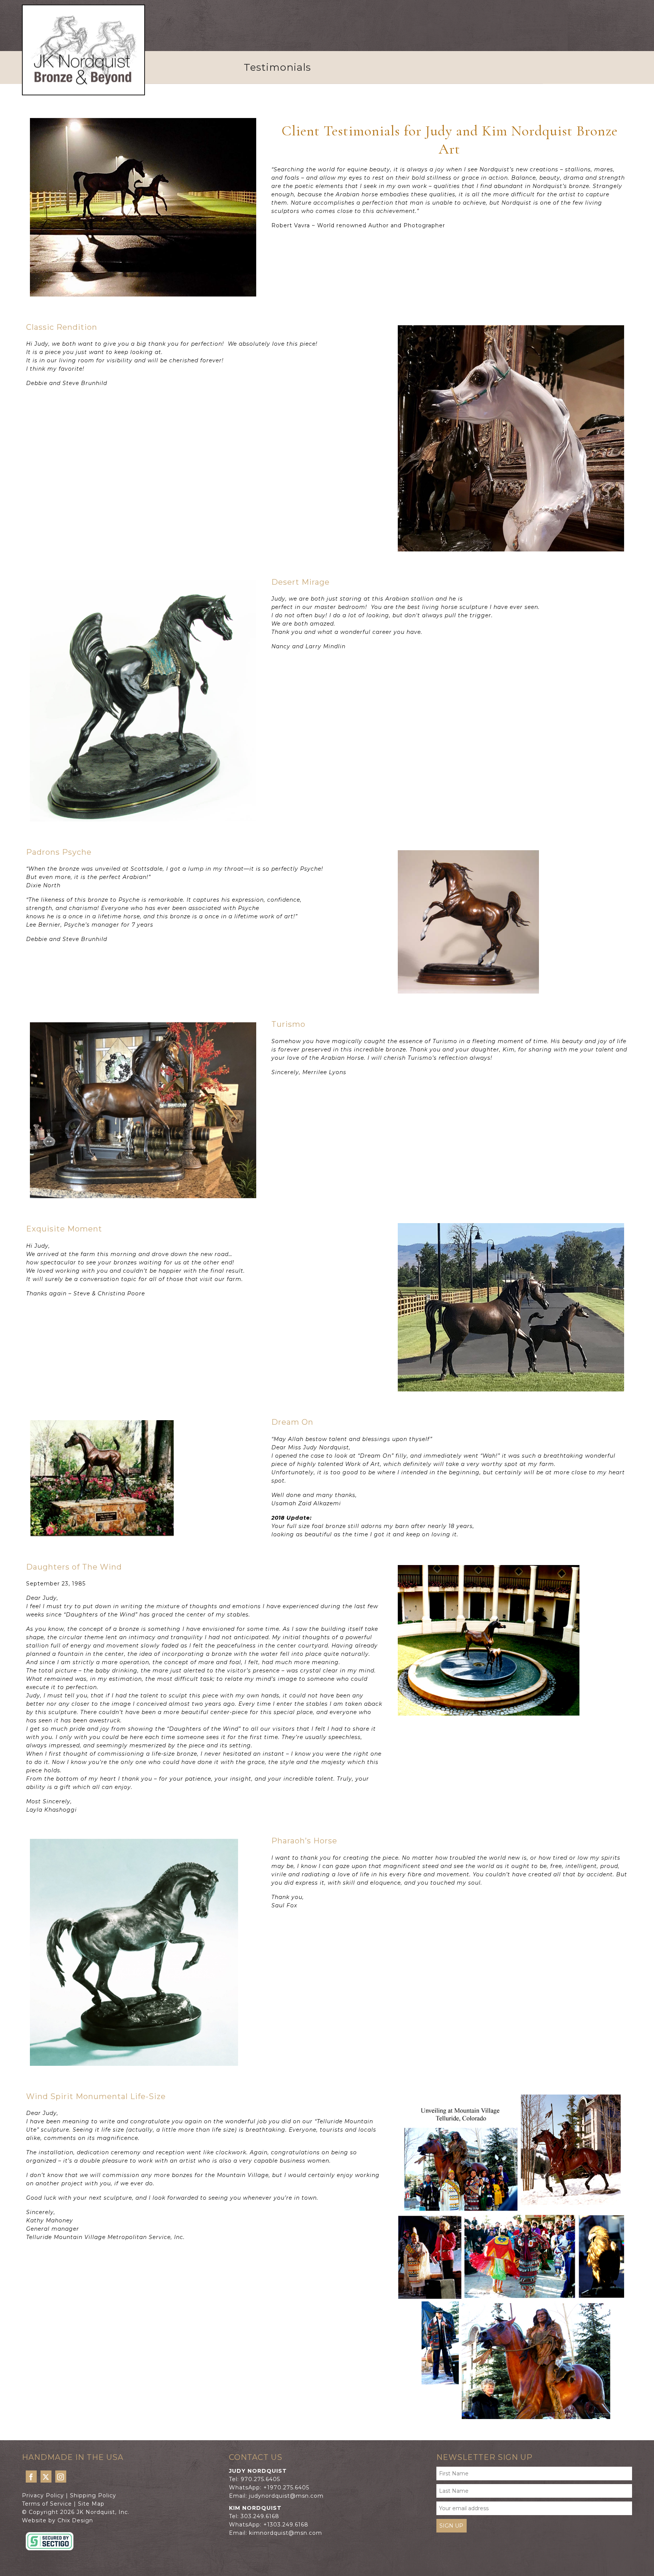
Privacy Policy (43, 2495)
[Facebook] (31, 2476)
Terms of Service (47, 2504)
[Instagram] (61, 2476)
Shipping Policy (93, 2495)
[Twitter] (46, 2476)
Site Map (91, 2504)
